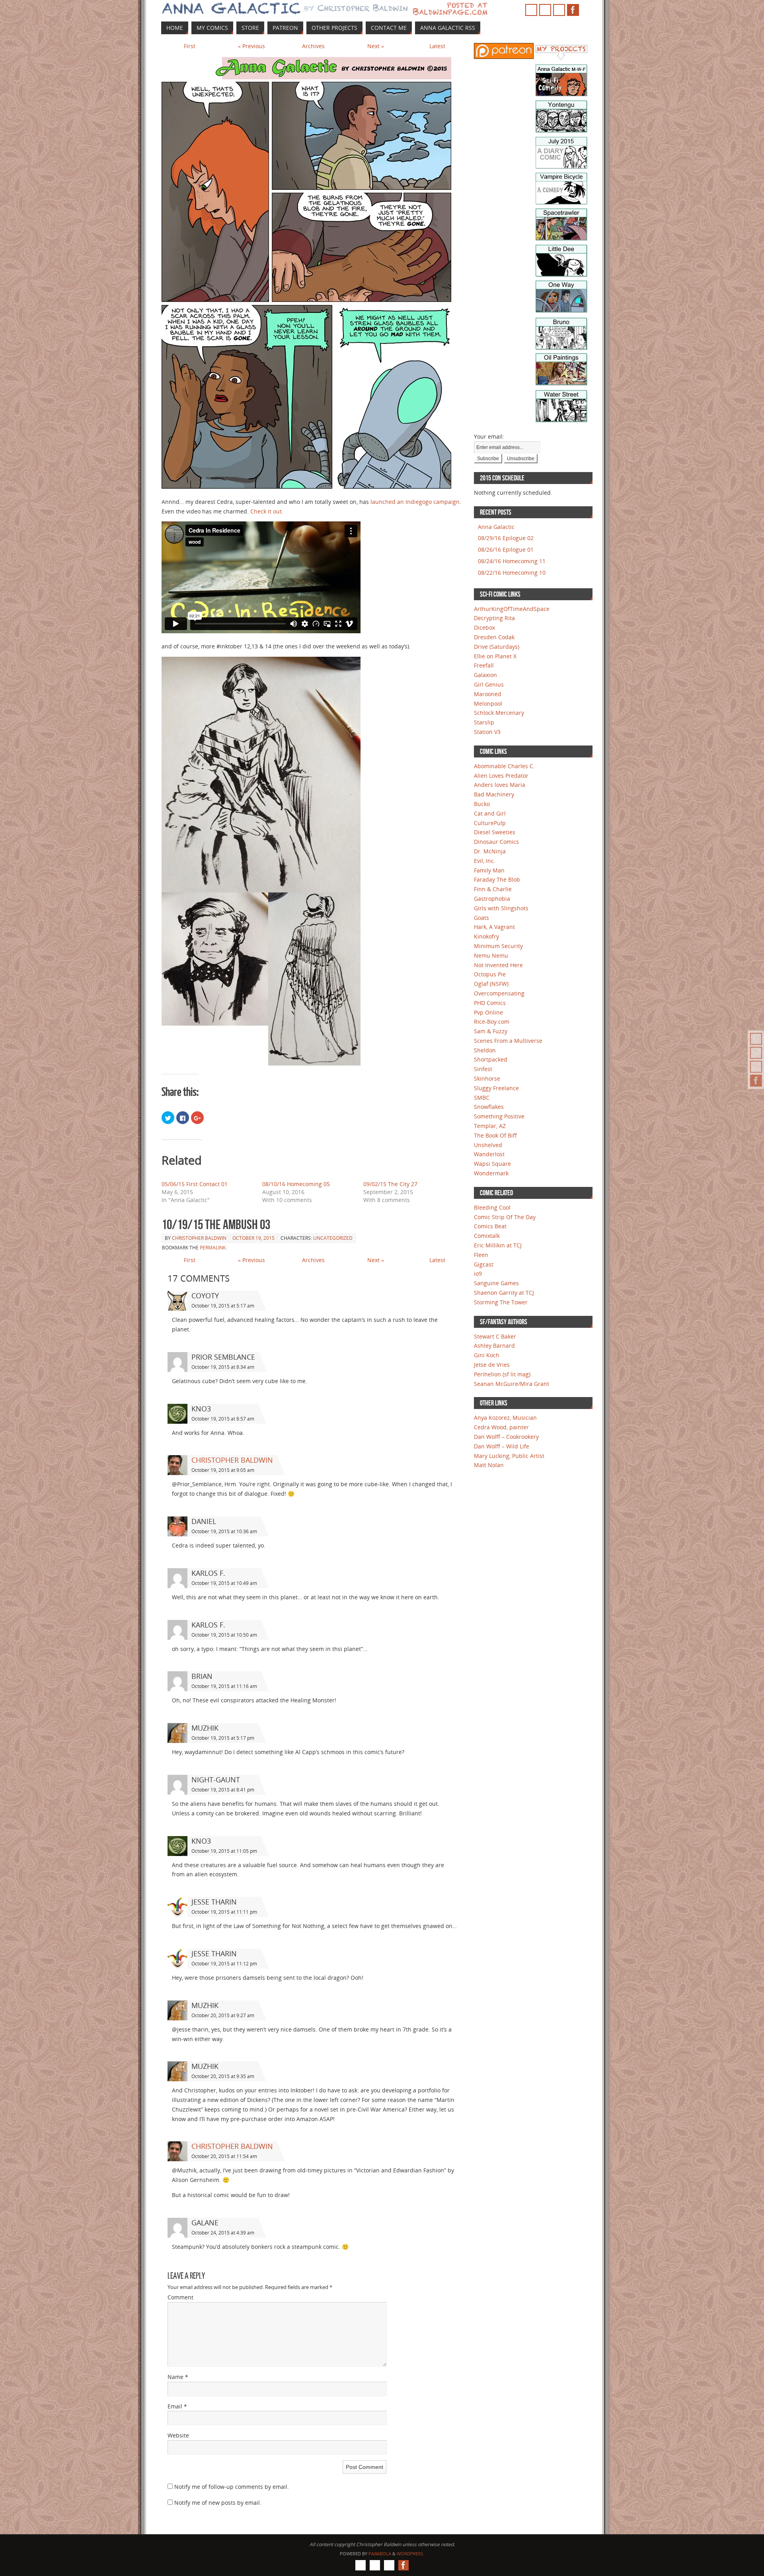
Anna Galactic (496, 527)
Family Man (489, 870)
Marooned (488, 694)
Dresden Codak (494, 637)
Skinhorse (487, 1078)
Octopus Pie (490, 974)
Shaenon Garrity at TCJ (504, 1293)
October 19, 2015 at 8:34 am (223, 1367)
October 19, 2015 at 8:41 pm (223, 1790)
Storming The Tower (501, 1302)
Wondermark (491, 1173)
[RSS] (756, 1039)
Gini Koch (487, 1355)
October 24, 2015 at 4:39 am (223, 2233)
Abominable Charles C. (504, 766)
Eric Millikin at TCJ (498, 1245)
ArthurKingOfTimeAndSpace (512, 609)
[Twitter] (756, 1067)
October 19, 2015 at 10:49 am (224, 1583)
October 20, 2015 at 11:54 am (224, 2156)
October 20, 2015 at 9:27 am (223, 2015)
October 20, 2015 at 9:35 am (223, 2076)
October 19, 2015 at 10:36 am (224, 1531)
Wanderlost (489, 1154)
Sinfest (483, 1069)
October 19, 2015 (253, 1238)
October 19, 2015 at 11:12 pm (224, 1964)
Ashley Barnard (494, 1346)
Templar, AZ (490, 1126)
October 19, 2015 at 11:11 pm (224, 1912)
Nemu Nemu (491, 955)
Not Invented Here (498, 965)
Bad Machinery (494, 794)
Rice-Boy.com (492, 1022)
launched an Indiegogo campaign (415, 502)
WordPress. (410, 2554)
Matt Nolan (489, 1465)
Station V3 (487, 732)
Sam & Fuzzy (491, 1031)
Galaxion (485, 675)
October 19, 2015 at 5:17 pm (223, 1738)
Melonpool (488, 704)
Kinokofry (486, 936)
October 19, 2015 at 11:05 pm (224, 1851)
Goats (481, 918)
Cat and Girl (490, 813)
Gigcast (484, 1264)
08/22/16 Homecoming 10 (512, 573)
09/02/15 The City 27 (390, 1184)
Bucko (482, 804)
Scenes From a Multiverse (508, 1041)
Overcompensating (499, 993)
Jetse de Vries (492, 1365)
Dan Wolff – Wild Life (502, 1446)
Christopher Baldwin (199, 1238)
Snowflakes (489, 1107)
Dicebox (484, 627)
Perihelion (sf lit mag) (502, 1374)
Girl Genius (489, 684)
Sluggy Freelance (496, 1088)
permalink (213, 1248)
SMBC (482, 1098)
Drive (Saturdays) (497, 647)
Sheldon (485, 1050)
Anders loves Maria (500, 785)
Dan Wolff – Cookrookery (506, 1437)
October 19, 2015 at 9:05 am (223, 1470)
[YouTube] (756, 1053)
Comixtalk (487, 1236)
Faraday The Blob (497, 879)
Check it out (266, 511)
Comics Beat (490, 1226)
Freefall (484, 665)
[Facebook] (756, 1081)
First (190, 46)
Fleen (481, 1255)
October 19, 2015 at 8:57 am (223, 1419)
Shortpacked (491, 1059)
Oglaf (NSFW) (491, 984)
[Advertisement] (498, 191)
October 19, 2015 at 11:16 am (224, 1686)
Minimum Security (498, 946)
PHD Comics (490, 1003)
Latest (437, 46)
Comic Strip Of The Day (505, 1217)
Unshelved (488, 1145)
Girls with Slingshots (501, 908)
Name (178, 2377)
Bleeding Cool (492, 1207)
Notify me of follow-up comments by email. (232, 2487)
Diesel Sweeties (495, 832)
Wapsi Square (492, 1164)
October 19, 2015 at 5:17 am (223, 1306)
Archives (313, 46)
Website (178, 2435)
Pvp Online (488, 1012)
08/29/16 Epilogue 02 (506, 538)
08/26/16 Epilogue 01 (506, 549)
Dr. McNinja (490, 851)
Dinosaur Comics (496, 842)
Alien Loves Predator (501, 776)
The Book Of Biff (495, 1135)
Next (376, 46)
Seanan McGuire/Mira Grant (512, 1384)
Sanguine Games (496, 1283)
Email (177, 2406)
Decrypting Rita (494, 618)
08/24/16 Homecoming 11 (512, 561)
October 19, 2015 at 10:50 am (224, 1635)
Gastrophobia (492, 899)
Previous (251, 46)
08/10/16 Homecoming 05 (296, 1184)
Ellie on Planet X (495, 656)
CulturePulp (490, 823)
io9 (478, 1273)
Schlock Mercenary (499, 713)
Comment (180, 2297)
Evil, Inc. (485, 861)
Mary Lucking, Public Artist (509, 1456)
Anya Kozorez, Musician (505, 1418)
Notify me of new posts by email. (218, 2503)
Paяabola (380, 2554)
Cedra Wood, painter (501, 1427)
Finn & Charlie (493, 889)
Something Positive (499, 1116)
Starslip (484, 722)
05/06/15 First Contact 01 (195, 1184)
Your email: (489, 436)
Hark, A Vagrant (494, 927)
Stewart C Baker (495, 1336)
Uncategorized (333, 1238)
